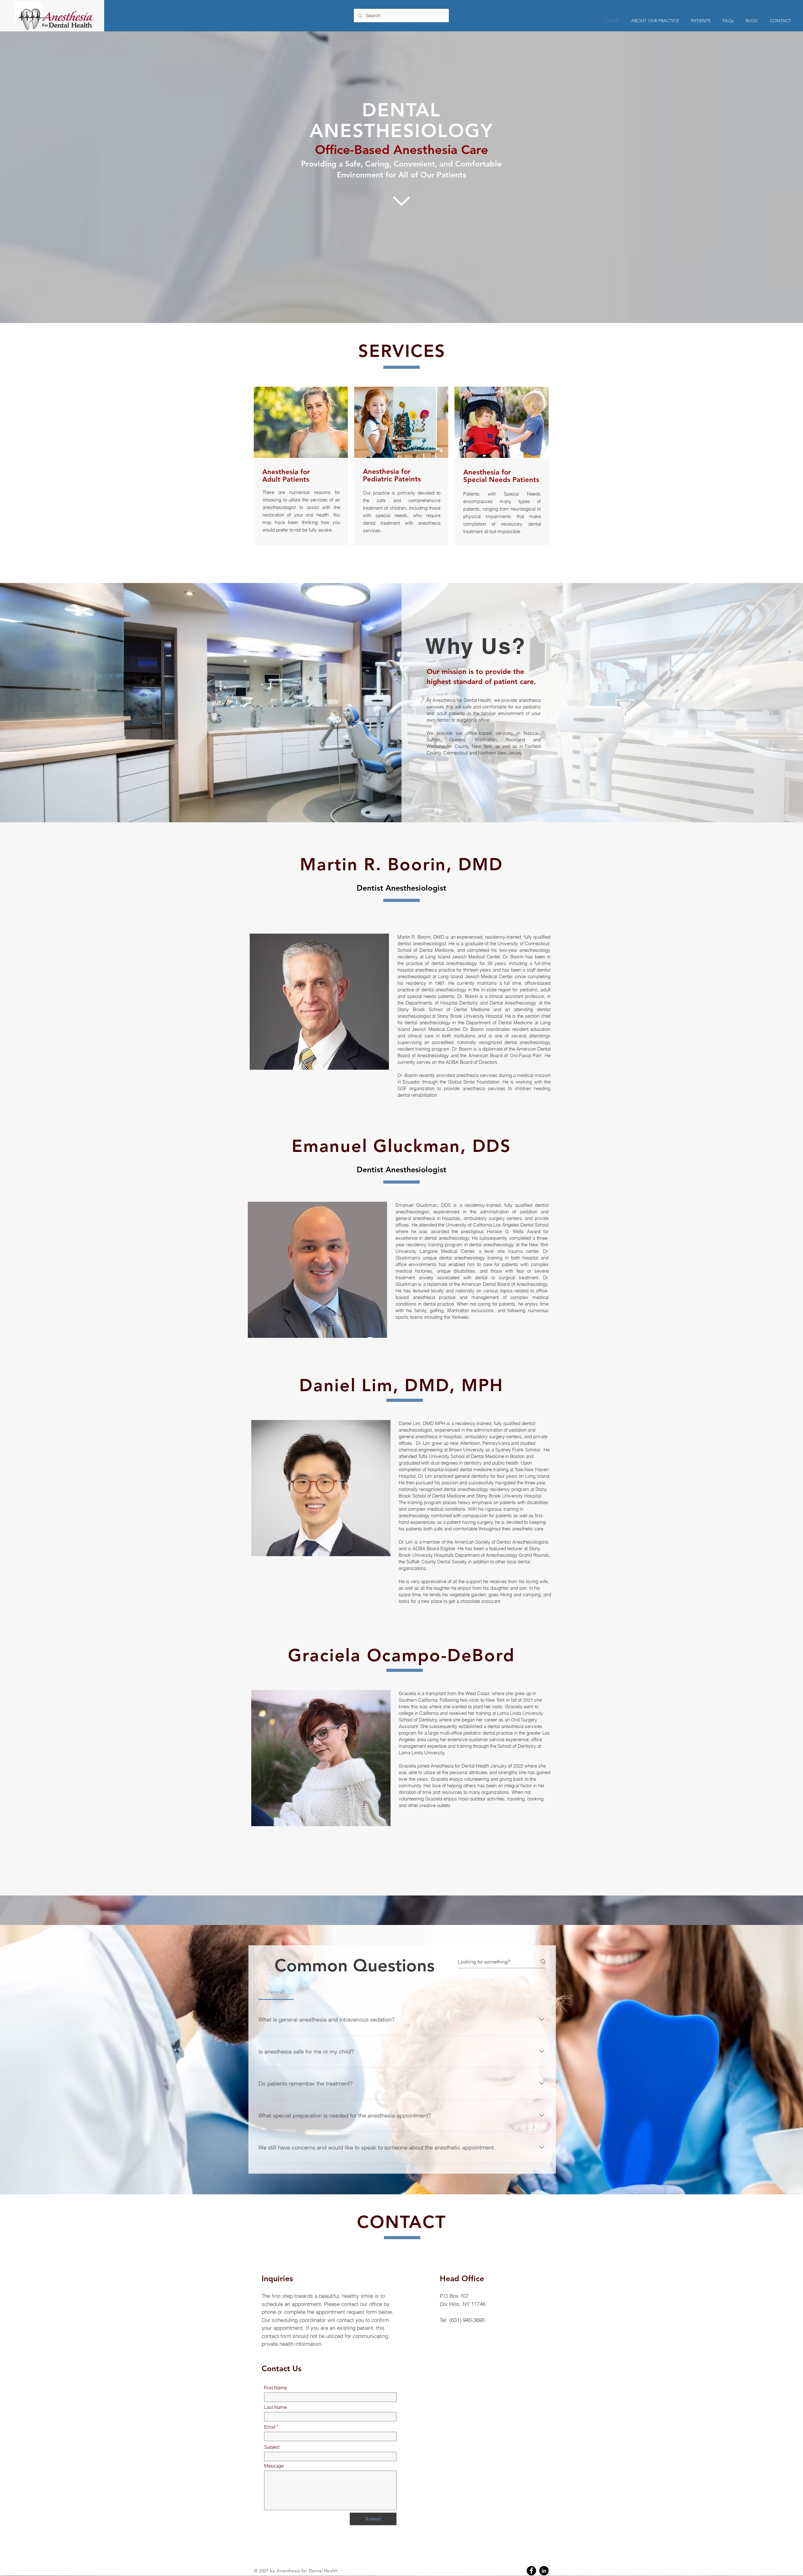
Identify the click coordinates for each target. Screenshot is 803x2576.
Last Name (275, 2407)
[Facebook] (531, 2571)
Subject (272, 2447)
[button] (701, 21)
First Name (275, 2388)
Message (274, 2466)
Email (270, 2427)
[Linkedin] (544, 2571)
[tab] (276, 1992)
